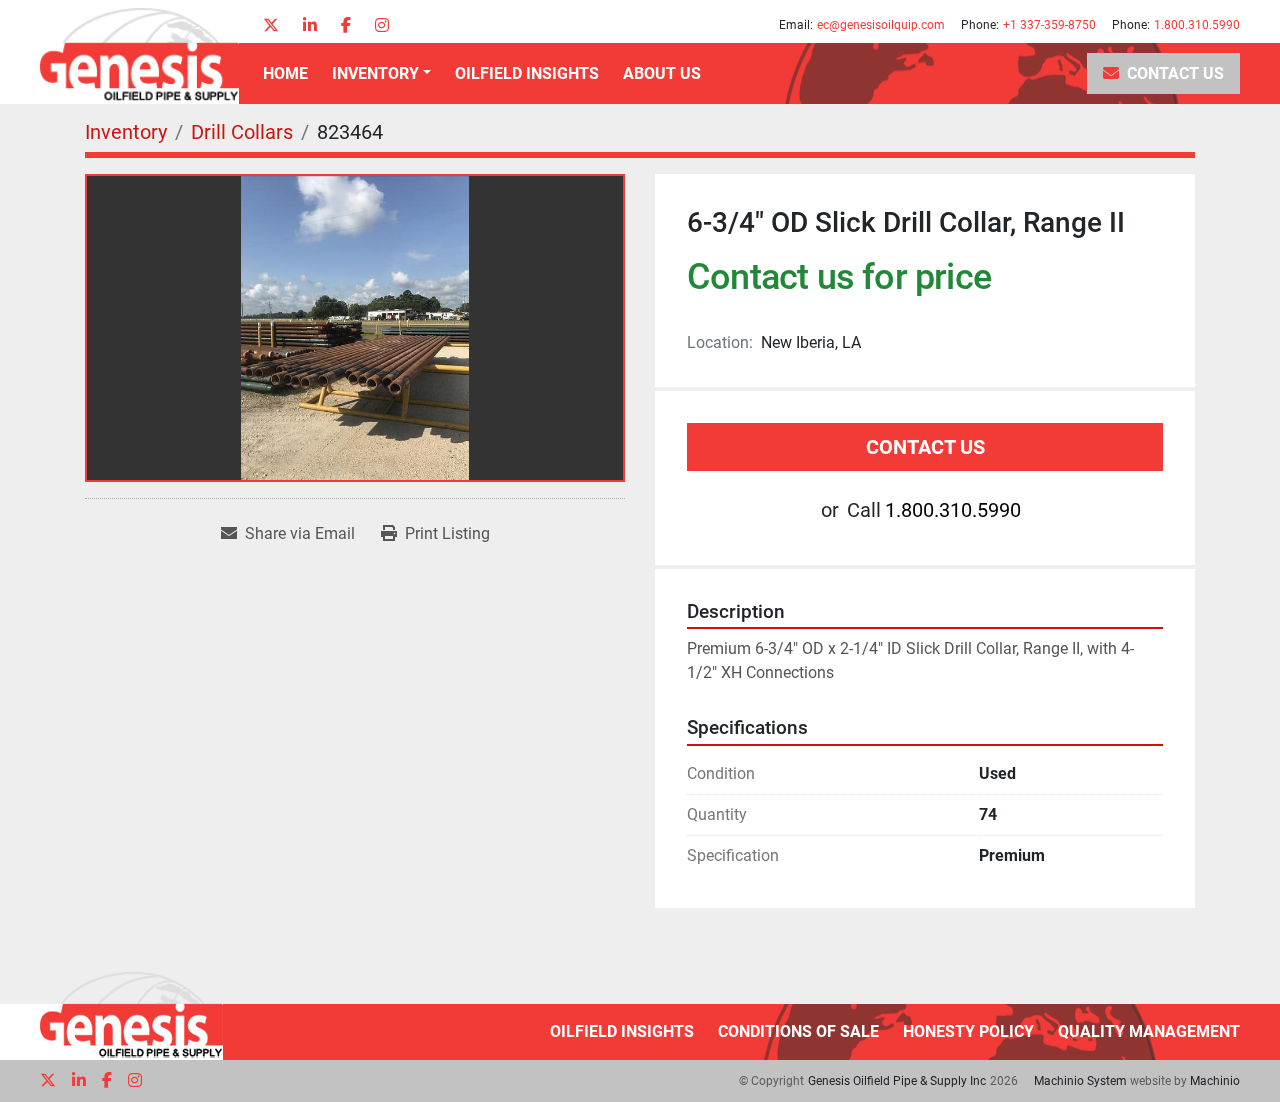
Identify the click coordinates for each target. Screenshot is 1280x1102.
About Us (662, 73)
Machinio (1215, 1081)
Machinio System (1080, 1081)
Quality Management (1149, 1031)
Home (285, 73)
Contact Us (1175, 73)
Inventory (375, 73)
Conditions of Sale (798, 1031)
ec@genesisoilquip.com (881, 25)
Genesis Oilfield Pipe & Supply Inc (897, 1081)
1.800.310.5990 (1197, 25)
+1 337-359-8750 (1049, 25)
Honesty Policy (968, 1031)
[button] (381, 74)
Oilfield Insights (527, 73)
